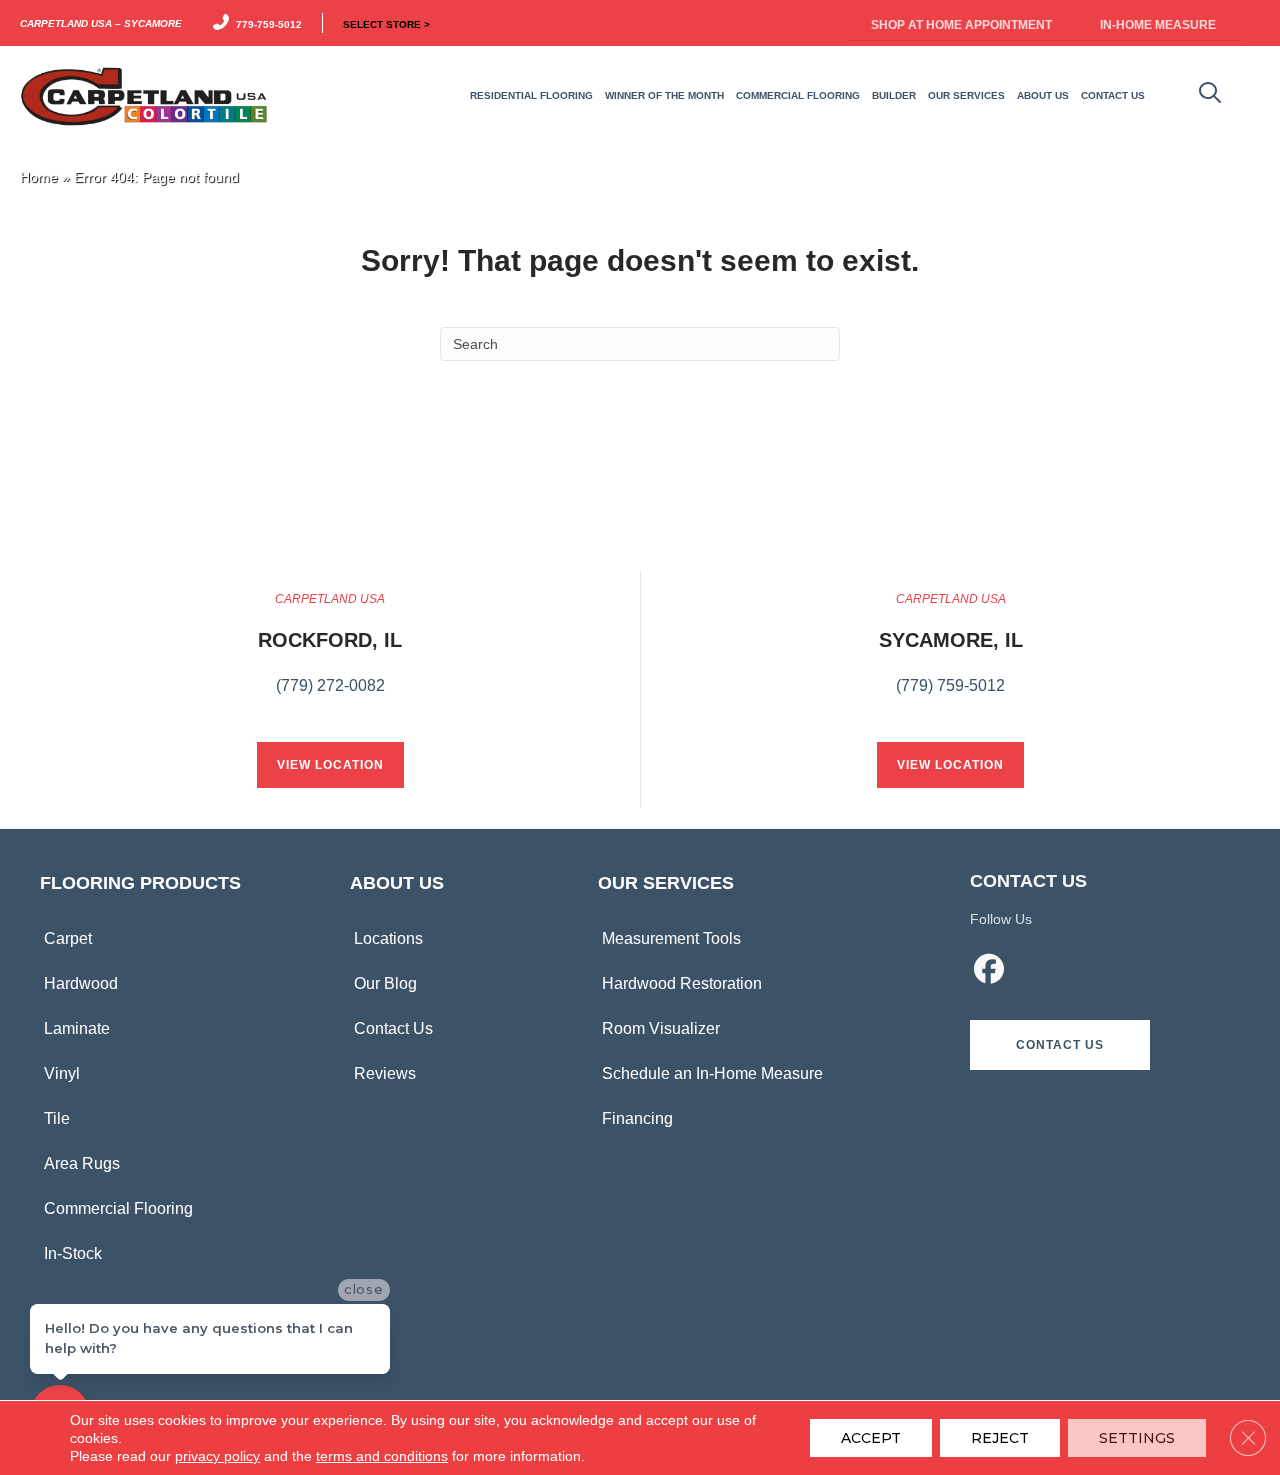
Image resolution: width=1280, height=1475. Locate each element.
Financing (637, 1118)
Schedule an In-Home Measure (712, 1073)
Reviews (385, 1073)
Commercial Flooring (118, 1208)
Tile (57, 1118)
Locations (388, 938)
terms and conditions (382, 1456)
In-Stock (73, 1253)
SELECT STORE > (386, 23)
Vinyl (62, 1073)
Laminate (77, 1028)
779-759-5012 (266, 23)
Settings (1137, 1438)
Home (39, 177)
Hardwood (81, 983)
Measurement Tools (671, 938)
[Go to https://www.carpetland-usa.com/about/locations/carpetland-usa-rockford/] (330, 654)
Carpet (68, 938)
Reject (1000, 1438)
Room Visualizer (661, 1028)
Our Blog (385, 983)
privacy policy (217, 1456)
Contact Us (393, 1028)
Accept (871, 1438)
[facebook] (989, 972)
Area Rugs (82, 1163)
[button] (1060, 1045)
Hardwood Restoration (682, 983)
